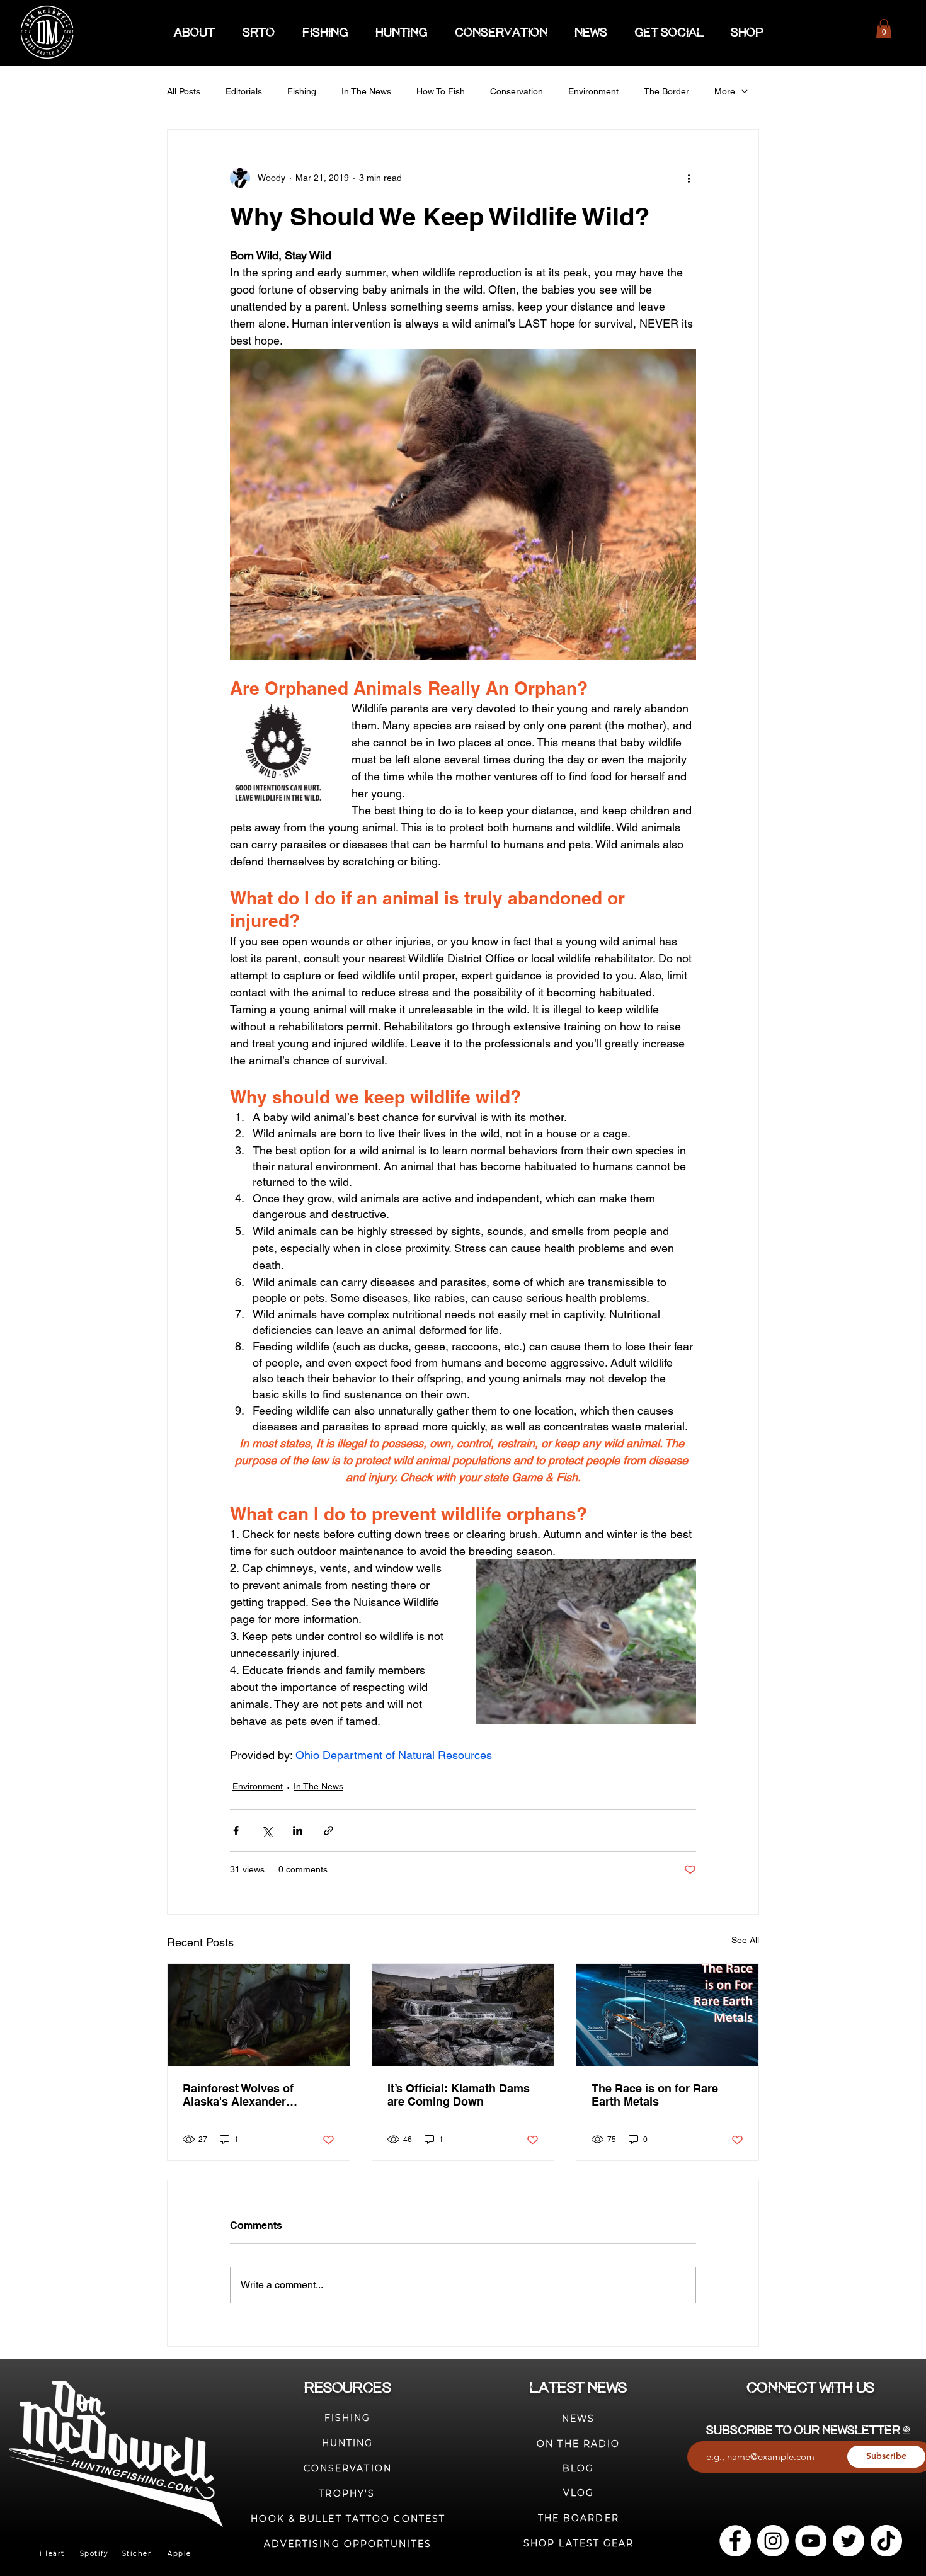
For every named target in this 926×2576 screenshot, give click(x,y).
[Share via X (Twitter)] (267, 1831)
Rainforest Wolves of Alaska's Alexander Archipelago (238, 2095)
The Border (666, 91)
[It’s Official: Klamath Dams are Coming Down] (463, 2015)
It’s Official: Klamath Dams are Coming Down (459, 2095)
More (725, 91)
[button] (884, 29)
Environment (593, 91)
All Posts (184, 91)
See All (745, 1940)
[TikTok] (886, 2541)
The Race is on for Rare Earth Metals (655, 2095)
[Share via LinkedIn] (298, 1831)
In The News (366, 91)
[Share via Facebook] (236, 1831)
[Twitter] (849, 2541)
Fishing (302, 91)
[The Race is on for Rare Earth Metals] (667, 2015)
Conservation (517, 91)
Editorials (244, 91)
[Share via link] (329, 1831)
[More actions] (689, 178)
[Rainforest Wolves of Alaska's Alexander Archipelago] (259, 2015)
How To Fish (441, 91)
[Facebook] (735, 2541)
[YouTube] (811, 2541)
